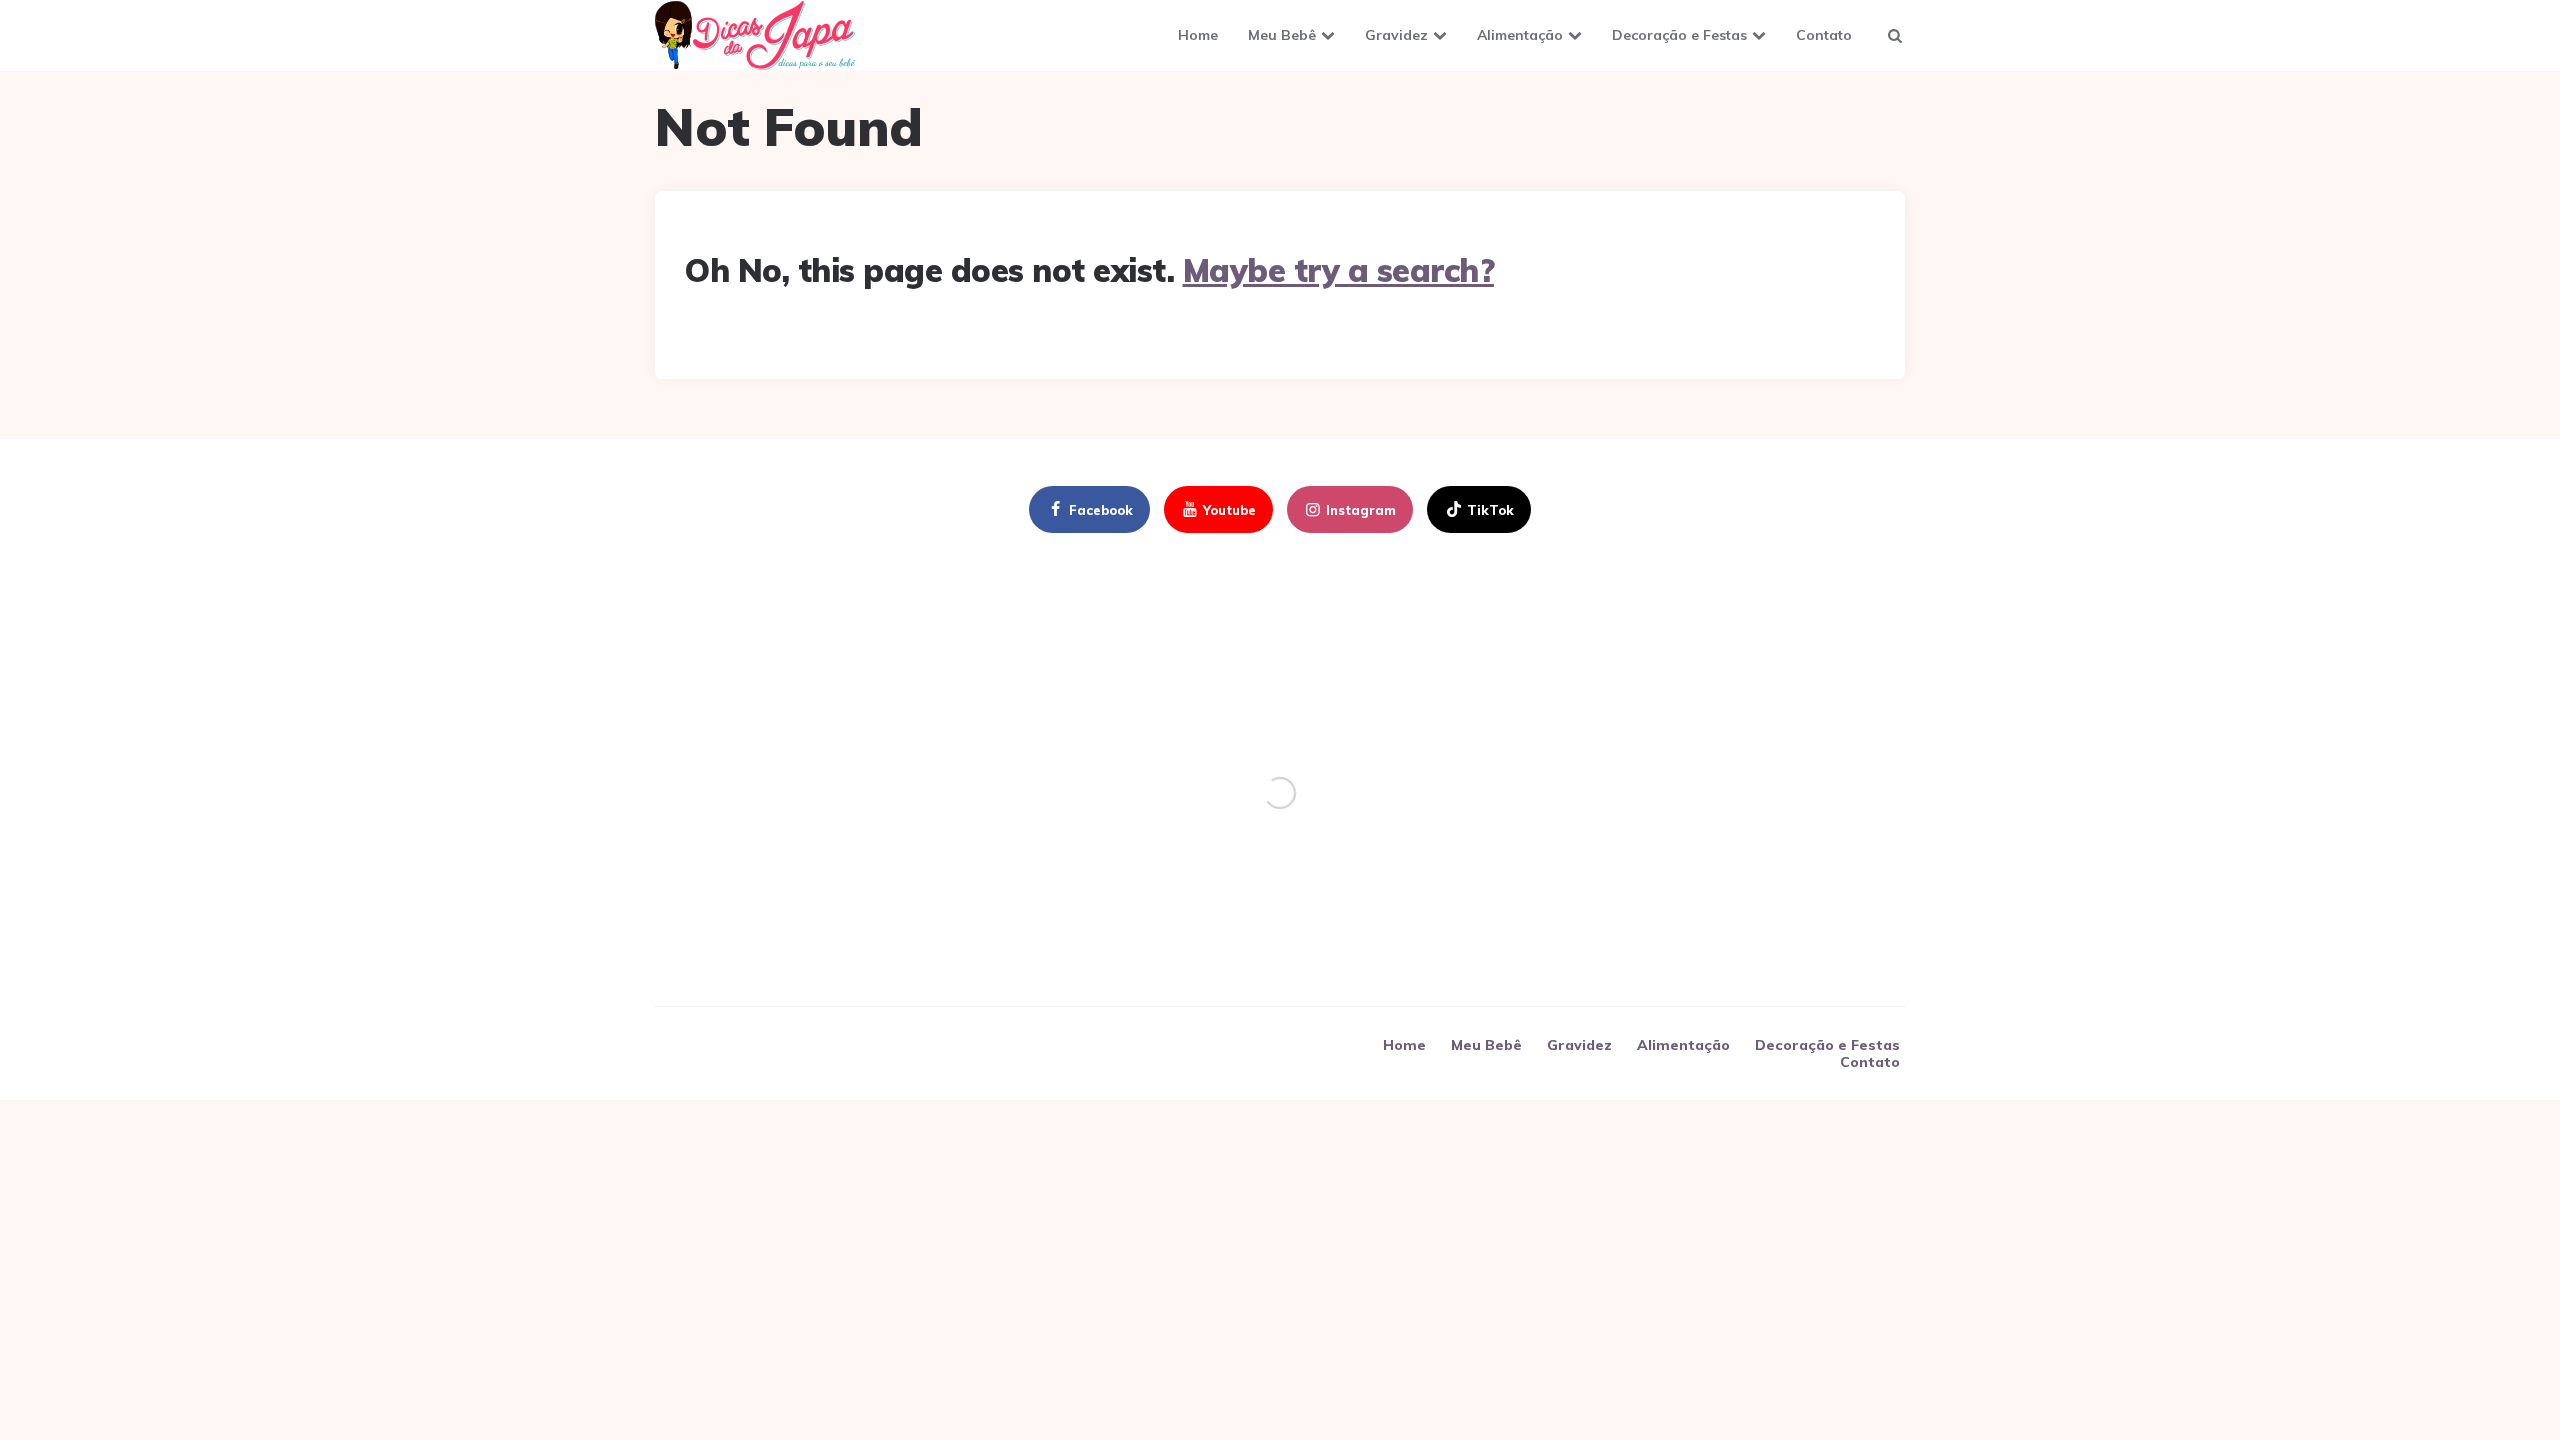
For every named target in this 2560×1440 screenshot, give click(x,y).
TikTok (1490, 510)
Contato (1824, 35)
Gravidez (1396, 35)
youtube (1229, 510)
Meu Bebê (1282, 35)
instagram (1361, 510)
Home (1198, 35)
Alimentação (1520, 35)
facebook (1101, 510)
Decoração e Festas (1679, 35)
